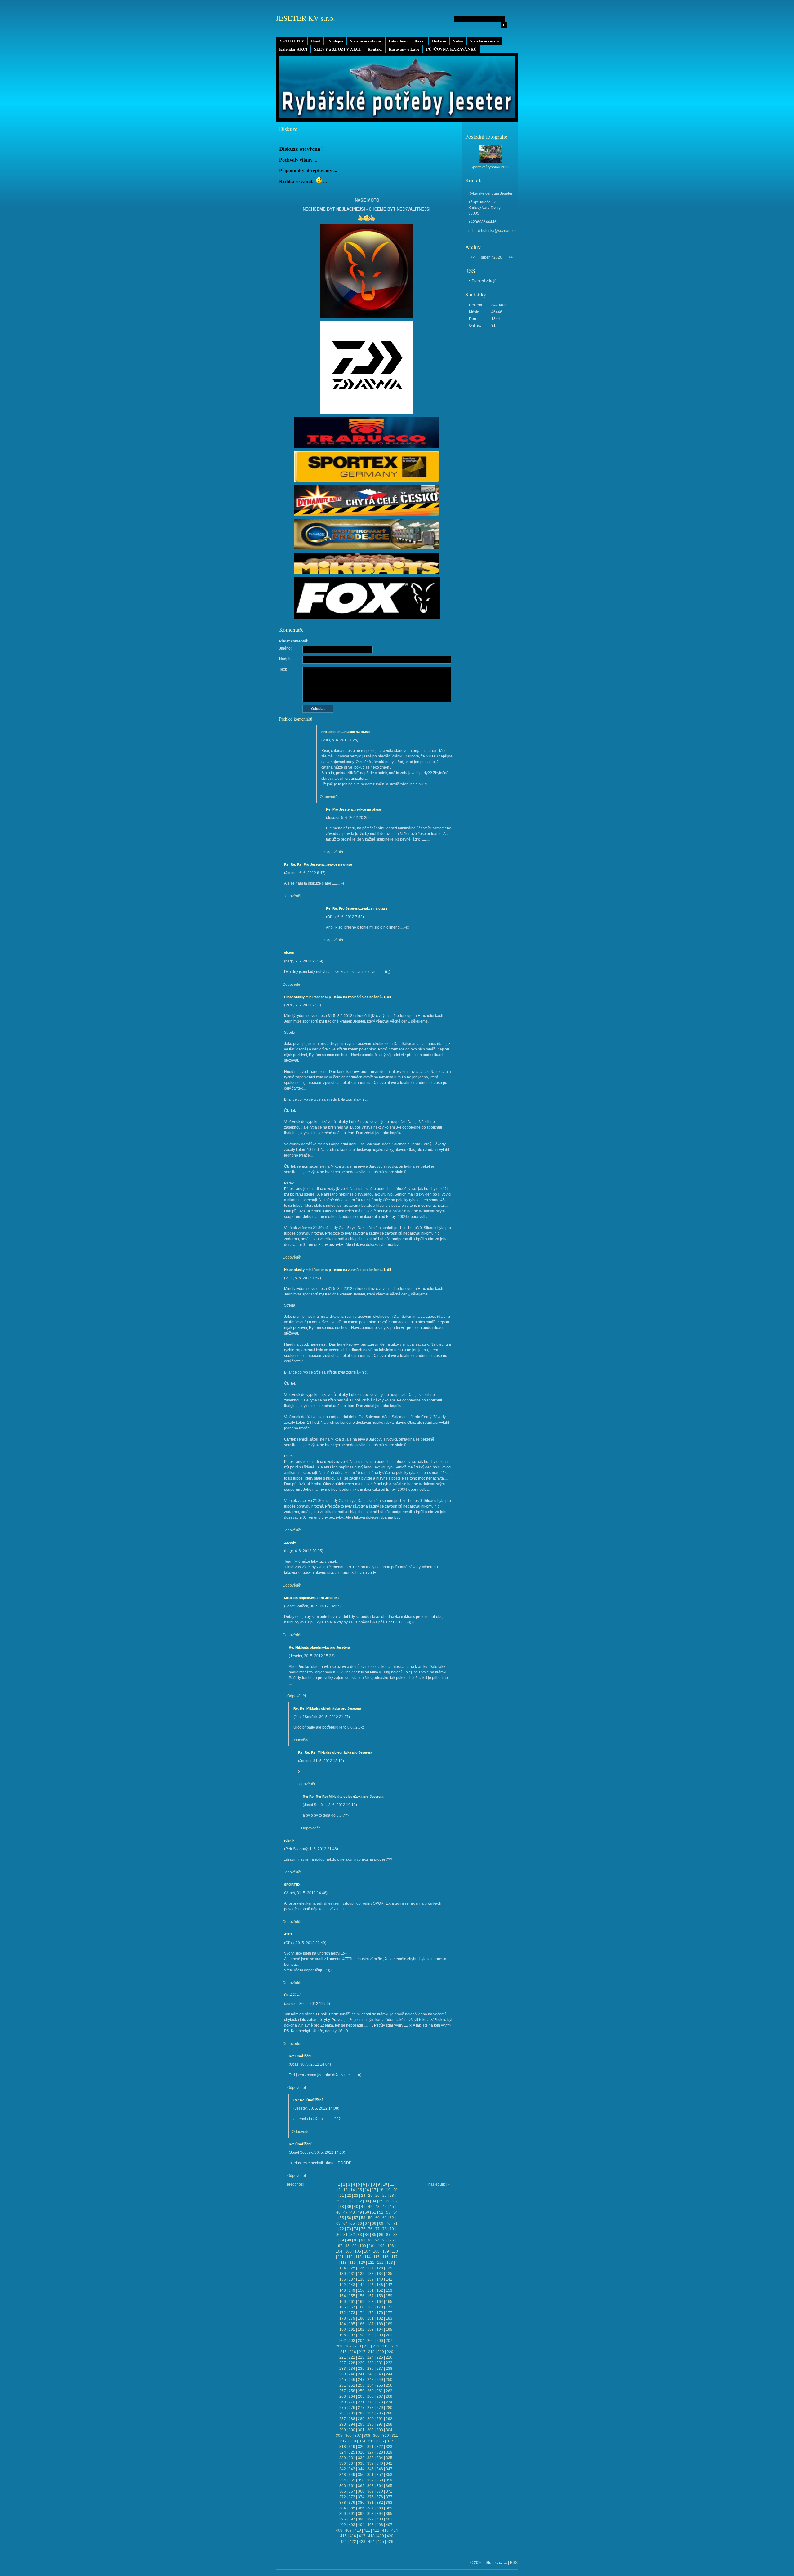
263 (343, 2396)
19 (388, 2190)
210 (358, 2346)
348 (343, 2475)
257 (343, 2391)
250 (389, 2380)
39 (349, 2207)
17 (374, 2190)
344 (361, 2469)
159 (389, 2296)
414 (395, 2530)
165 (389, 2302)
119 (353, 2263)
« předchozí (294, 2184)
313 (353, 2441)
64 (346, 2223)
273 (380, 2402)
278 (370, 2408)
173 (352, 2313)
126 (361, 2268)
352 (380, 2475)
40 (356, 2207)
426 (390, 2542)
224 (370, 2357)
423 (362, 2542)
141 (389, 2279)
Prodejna (335, 41)
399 (370, 2519)
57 (356, 2218)
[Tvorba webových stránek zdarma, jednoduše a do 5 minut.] (506, 2563)
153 (389, 2290)
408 (339, 2530)
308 (367, 2436)
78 (385, 2229)
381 (370, 2503)
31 (353, 2201)
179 (352, 2318)
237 (380, 2369)
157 (370, 2296)
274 (389, 2402)
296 (370, 2424)
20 (395, 2190)
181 (370, 2318)
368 (361, 2491)
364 (380, 2486)
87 (388, 2235)
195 (389, 2330)
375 (370, 2497)
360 (343, 2486)
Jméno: (285, 648)
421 (343, 2542)
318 (343, 2447)
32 (360, 2201)
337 (352, 2463)
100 (363, 2246)
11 (392, 2184)
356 (361, 2480)
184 (343, 2324)
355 (352, 2480)
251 (343, 2385)
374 (361, 2497)
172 (343, 2313)
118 (344, 2263)
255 (380, 2385)
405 (370, 2525)
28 (392, 2196)
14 (353, 2190)
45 (392, 2207)
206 (380, 2341)
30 (346, 2201)
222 (352, 2357)
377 (389, 2497)
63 (338, 2223)
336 (343, 2463)
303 (380, 2430)
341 (389, 2463)
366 (343, 2491)
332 (361, 2458)
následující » (439, 2184)
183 (389, 2318)
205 (370, 2341)
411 (367, 2530)
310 (386, 2436)
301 (361, 2430)
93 (370, 2240)
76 (370, 2229)
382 (380, 2503)
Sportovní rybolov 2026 (490, 167)
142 (343, 2285)
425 (381, 2542)
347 (389, 2469)
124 (343, 2268)
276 (352, 2408)
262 (389, 2391)
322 (380, 2447)
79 (392, 2229)
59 (370, 2218)
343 (352, 2469)
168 (361, 2307)
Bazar (420, 41)
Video (458, 41)
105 (348, 2251)
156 (361, 2296)
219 (381, 2352)
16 (367, 2190)
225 (380, 2357)
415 (343, 2536)
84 (367, 2235)
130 (343, 2274)
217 (362, 2352)
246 (352, 2380)
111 (341, 2257)
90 (349, 2240)
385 (352, 2508)
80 (338, 2235)
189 (389, 2324)
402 (343, 2525)
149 (352, 2290)
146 (380, 2285)
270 (352, 2402)
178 (343, 2318)
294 (352, 2424)
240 (352, 2374)
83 (360, 2235)
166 (343, 2307)
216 (353, 2352)
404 (361, 2525)
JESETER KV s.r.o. (306, 18)
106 (358, 2251)
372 (343, 2497)
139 (370, 2279)
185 (352, 2324)
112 (350, 2257)
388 (380, 2508)
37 (395, 2201)
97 (340, 2246)
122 (380, 2263)
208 (339, 2346)
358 (380, 2480)
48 (353, 2212)
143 (352, 2285)
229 (361, 2363)
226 (389, 2357)
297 (380, 2424)
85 (374, 2235)
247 (361, 2380)
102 (381, 2246)
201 (389, 2335)
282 (352, 2413)
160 (343, 2302)
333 (370, 2458)
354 (343, 2480)
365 (389, 2486)
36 (388, 2201)
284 (370, 2413)
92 (363, 2240)
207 (389, 2341)
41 (363, 2207)
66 (360, 2223)
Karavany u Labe (404, 49)
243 (380, 2374)
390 (343, 2514)
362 (361, 2486)
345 (370, 2469)
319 (352, 2447)
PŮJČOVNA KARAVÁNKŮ (451, 49)
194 (380, 2330)
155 (352, 2296)
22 (349, 2196)
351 (370, 2475)
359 (389, 2480)
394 (380, 2514)
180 (361, 2318)
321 (370, 2447)
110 (395, 2251)
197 (352, 2335)
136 (343, 2279)
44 (385, 2207)
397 (352, 2519)
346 (380, 2469)
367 (352, 2491)
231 (380, 2363)
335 (389, 2458)
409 (348, 2530)
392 (361, 2514)
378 (343, 2503)
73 (349, 2229)
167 (352, 2307)
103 (391, 2246)
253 (361, 2385)
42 (370, 2207)
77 (377, 2229)
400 (380, 2519)
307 (358, 2436)
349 (352, 2475)
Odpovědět (329, 797)
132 (361, 2274)
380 (361, 2503)
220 (390, 2352)
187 (370, 2324)
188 (380, 2324)
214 (395, 2346)
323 (389, 2447)
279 (380, 2408)
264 (352, 2396)
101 (372, 2246)
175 (370, 2313)
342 (343, 2469)
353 (389, 2475)
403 (352, 2525)
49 (360, 2212)
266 (370, 2396)
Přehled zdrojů (484, 281)
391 (352, 2514)
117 (395, 2257)
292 (389, 2419)
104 (339, 2251)
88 (395, 2235)
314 (362, 2441)
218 (371, 2352)
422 (353, 2542)
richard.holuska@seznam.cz (492, 231)
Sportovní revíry (485, 41)
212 (376, 2346)
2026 (498, 257)
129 (389, 2268)
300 (352, 2430)
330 (343, 2458)
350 (361, 2475)
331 (352, 2458)
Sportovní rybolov (366, 41)
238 (389, 2369)
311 (395, 2436)
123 (390, 2263)
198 (361, 2335)
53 (388, 2212)
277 (361, 2408)
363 (370, 2486)
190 (343, 2330)
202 (343, 2341)
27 (385, 2196)
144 (361, 2285)
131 (352, 2274)
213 (385, 2346)
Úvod (316, 41)
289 (361, 2419)
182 (380, 2318)
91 (356, 2240)
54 (395, 2212)
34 (374, 2201)
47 (346, 2212)
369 (370, 2491)
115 (377, 2257)
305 (339, 2436)
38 (342, 2207)
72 (342, 2229)
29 (338, 2201)
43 (377, 2207)
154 (343, 2296)
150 (361, 2290)
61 (385, 2218)
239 (343, 2374)
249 (380, 2380)
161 (352, 2302)
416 (353, 2536)
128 (380, 2268)
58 (363, 2218)
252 (352, 2385)
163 (370, 2302)
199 (370, 2335)
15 (360, 2190)
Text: (283, 669)
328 (380, 2452)
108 (376, 2251)
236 (370, 2369)
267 (380, 2396)
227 (343, 2363)
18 (381, 2190)
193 (370, 2330)
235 (361, 2369)
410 (358, 2530)
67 (367, 2223)
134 (380, 2274)
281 (343, 2413)
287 (343, 2419)
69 (381, 2223)
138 (361, 2279)
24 (363, 2196)
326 (361, 2452)
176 (380, 2313)
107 (367, 2251)
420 (390, 2536)
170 (380, 2307)
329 (389, 2452)
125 (352, 2268)
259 (361, 2391)
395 (389, 2514)
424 (371, 2542)
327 (370, 2452)
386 (361, 2508)
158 (380, 2296)
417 (362, 2536)
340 (380, 2463)
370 (380, 2491)
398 (361, 2519)
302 (370, 2430)
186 (361, 2324)
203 (352, 2341)
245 (343, 2380)
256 (389, 2385)
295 (361, 2424)
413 (385, 2530)
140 (380, 2279)
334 (380, 2458)
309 (376, 2436)
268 (389, 2396)
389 (389, 2508)
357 (370, 2480)
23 (356, 2196)
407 (389, 2525)
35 (381, 2201)
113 (359, 2257)
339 (370, 2463)
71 (395, 2223)
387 (370, 2508)
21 (342, 2196)
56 (349, 2218)
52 (381, 2212)
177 (389, 2313)
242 (370, 2374)
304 (389, 2430)
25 (370, 2196)
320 (361, 2447)
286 (389, 2413)
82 (353, 2235)
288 (352, 2419)
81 (346, 2235)
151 (370, 2290)
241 (361, 2374)
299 (343, 2430)
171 (389, 2307)
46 (338, 2212)
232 (389, 2363)
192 (361, 2330)
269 (343, 2402)
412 (376, 2530)
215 (343, 2352)
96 (392, 2240)
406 (380, 2525)
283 (361, 2413)
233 (343, 2369)
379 (352, 2503)
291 (380, 2419)
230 (370, 2363)
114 (368, 2257)
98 (347, 2246)
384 (343, 2508)
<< (472, 257)
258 (352, 2391)
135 (389, 2274)
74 (356, 2229)
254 (370, 2385)
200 (380, 2335)
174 (361, 2313)
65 (353, 2223)
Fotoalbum (398, 41)
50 (367, 2212)
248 (370, 2380)
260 (370, 2391)
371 (389, 2491)
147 (389, 2285)
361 (352, 2486)
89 (342, 2240)
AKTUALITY (292, 41)
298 (389, 2424)
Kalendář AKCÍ (293, 49)
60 (377, 2218)
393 (370, 2514)
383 (389, 2503)
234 (352, 2369)
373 (352, 2497)
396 (343, 2519)
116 (386, 2257)
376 (380, 2497)
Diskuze (439, 41)
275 (343, 2408)
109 (386, 2251)
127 (370, 2268)
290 (370, 2419)
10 (385, 2184)
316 (381, 2441)
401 (389, 2519)
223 (361, 2357)
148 (343, 2290)
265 (361, 2396)
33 (367, 2201)
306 (348, 2436)
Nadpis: (286, 659)
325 (352, 2452)
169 (370, 2307)
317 (390, 2441)
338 (361, 2463)
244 (389, 2374)
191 (352, 2330)
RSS (514, 2563)
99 (355, 2246)
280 (389, 2408)
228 (352, 2363)
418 (371, 2536)
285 (380, 2413)
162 (361, 2302)
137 (352, 2279)
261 (380, 2391)
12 (338, 2190)
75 (363, 2229)
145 (370, 2285)
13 (346, 2190)
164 (380, 2302)
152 (380, 2290)
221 (343, 2357)
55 (342, 2218)
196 (343, 2335)
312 (343, 2441)
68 (374, 2223)
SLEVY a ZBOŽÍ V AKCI (337, 49)
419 (381, 2536)
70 (388, 2223)
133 (370, 2274)
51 (374, 2212)
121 (371, 2263)
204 (361, 2341)
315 (371, 2441)
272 (370, 2402)
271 (361, 2402)
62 (392, 2218)
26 (377, 2196)
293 (343, 2424)
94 (377, 2240)
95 (385, 2240)
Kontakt (375, 49)
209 (348, 2346)
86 (381, 2235)
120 (362, 2263)
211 (367, 2346)
